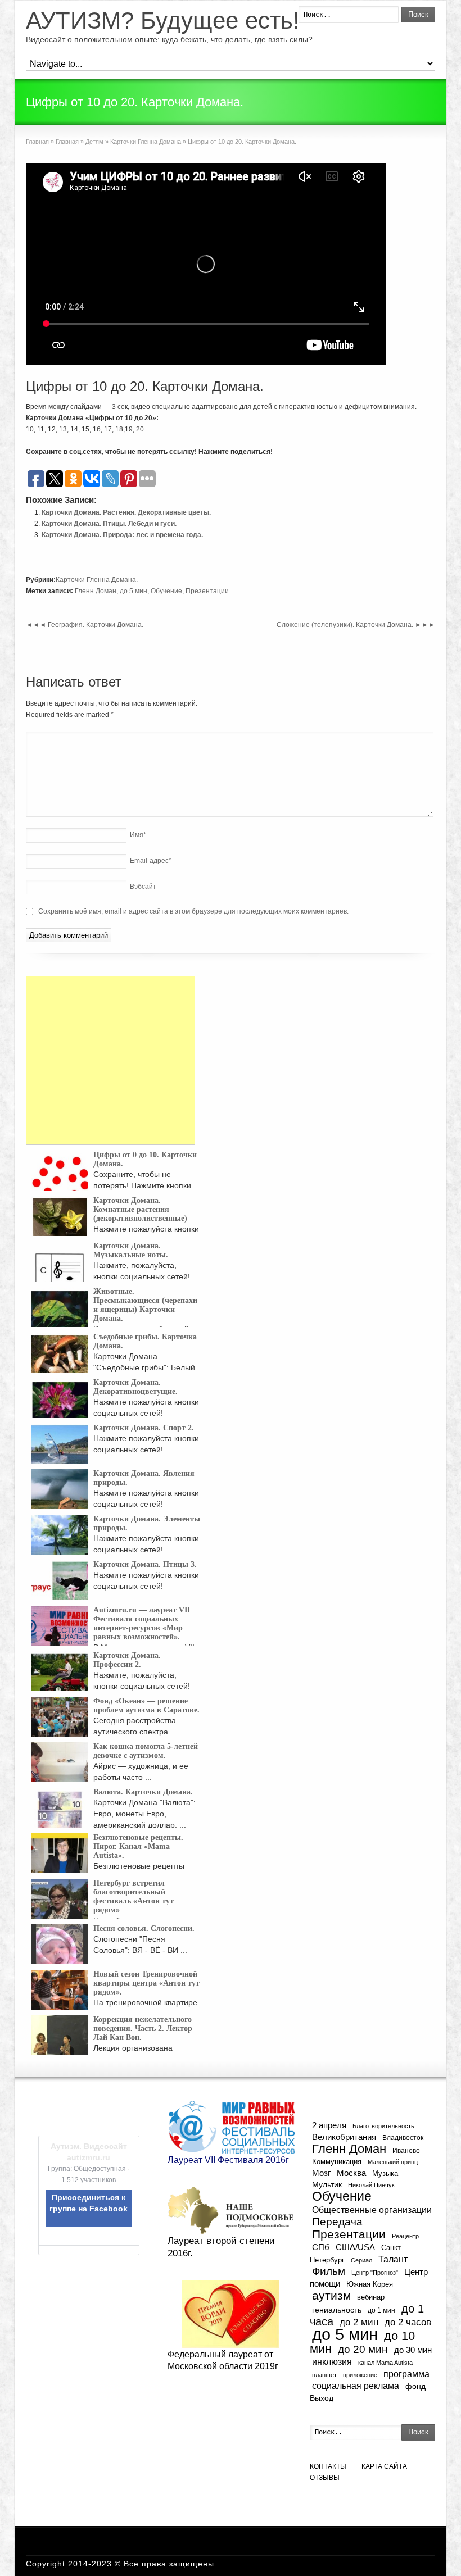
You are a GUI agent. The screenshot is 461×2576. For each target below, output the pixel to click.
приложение (360, 2375)
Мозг (321, 2173)
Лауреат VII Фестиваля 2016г (228, 2160)
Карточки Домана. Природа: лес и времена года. (122, 535)
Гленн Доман (96, 591)
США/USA (355, 2247)
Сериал (361, 2260)
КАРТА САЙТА (384, 2466)
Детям (94, 142)
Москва (351, 2173)
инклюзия (332, 2362)
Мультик (327, 2185)
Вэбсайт (143, 887)
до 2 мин (359, 2322)
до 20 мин (363, 2349)
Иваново (406, 2150)
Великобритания (344, 2137)
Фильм (329, 2271)
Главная (37, 142)
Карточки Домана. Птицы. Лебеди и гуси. (109, 524)
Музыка (385, 2174)
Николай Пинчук (371, 2185)
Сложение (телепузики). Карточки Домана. (356, 625)
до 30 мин (413, 2350)
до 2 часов (408, 2322)
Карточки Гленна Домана (146, 142)
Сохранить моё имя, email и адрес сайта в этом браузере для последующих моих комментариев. (193, 911)
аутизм (331, 2296)
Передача (337, 2222)
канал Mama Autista (385, 2363)
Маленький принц (393, 2162)
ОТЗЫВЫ (325, 2478)
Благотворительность (383, 2126)
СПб (321, 2247)
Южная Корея (370, 2284)
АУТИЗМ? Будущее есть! (163, 21)
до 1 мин (381, 2310)
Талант (393, 2259)
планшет (324, 2375)
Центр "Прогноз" (375, 2273)
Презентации (207, 591)
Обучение (166, 591)
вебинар (371, 2297)
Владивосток (403, 2137)
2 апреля (329, 2125)
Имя (138, 835)
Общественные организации (372, 2210)
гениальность (337, 2310)
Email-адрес (151, 861)
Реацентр (405, 2236)
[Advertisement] (110, 1060)
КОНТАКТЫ (328, 2466)
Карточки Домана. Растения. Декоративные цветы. (126, 512)
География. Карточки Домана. (85, 625)
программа (406, 2374)
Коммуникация (337, 2162)
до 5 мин (134, 591)
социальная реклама (356, 2386)
